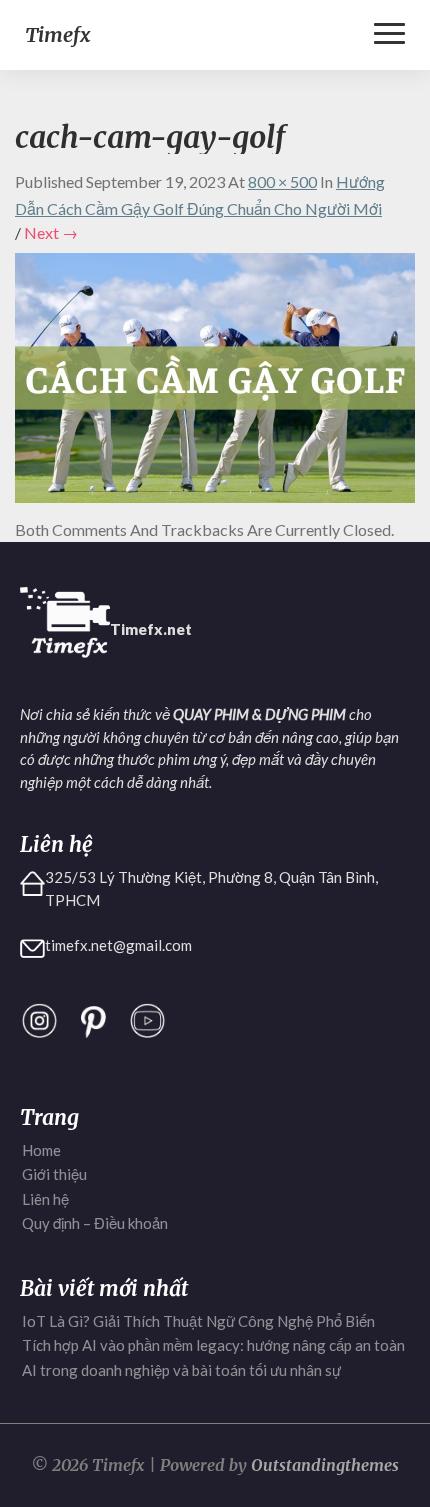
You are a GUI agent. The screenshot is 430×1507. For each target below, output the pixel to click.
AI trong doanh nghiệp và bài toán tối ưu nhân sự (181, 1370)
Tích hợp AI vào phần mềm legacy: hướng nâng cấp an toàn (213, 1345)
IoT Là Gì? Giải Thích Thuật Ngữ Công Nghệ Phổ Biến (198, 1321)
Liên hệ (45, 1199)
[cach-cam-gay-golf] (215, 383)
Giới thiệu (54, 1174)
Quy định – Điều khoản (95, 1223)
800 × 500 (282, 181)
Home (41, 1150)
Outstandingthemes (325, 1465)
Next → (51, 232)
